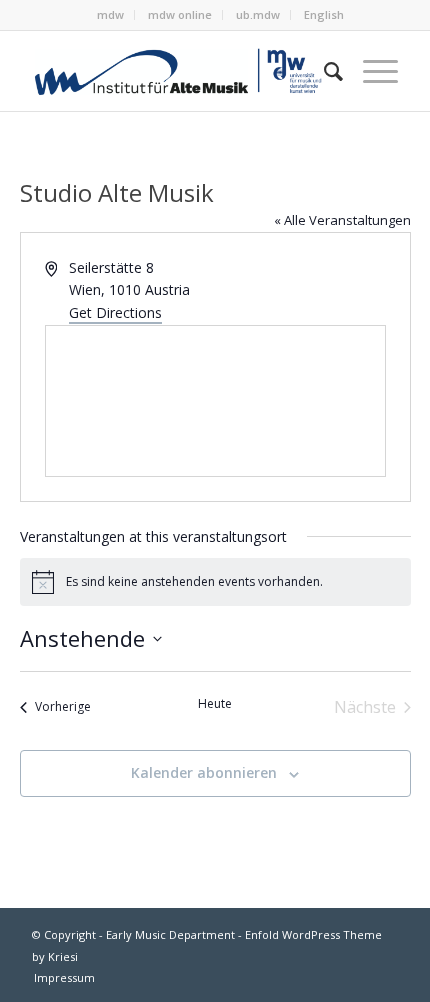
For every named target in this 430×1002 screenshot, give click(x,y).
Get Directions (115, 312)
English (324, 14)
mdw (110, 14)
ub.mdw (258, 14)
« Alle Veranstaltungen (342, 220)
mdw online (180, 14)
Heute (215, 704)
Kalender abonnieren (204, 772)
